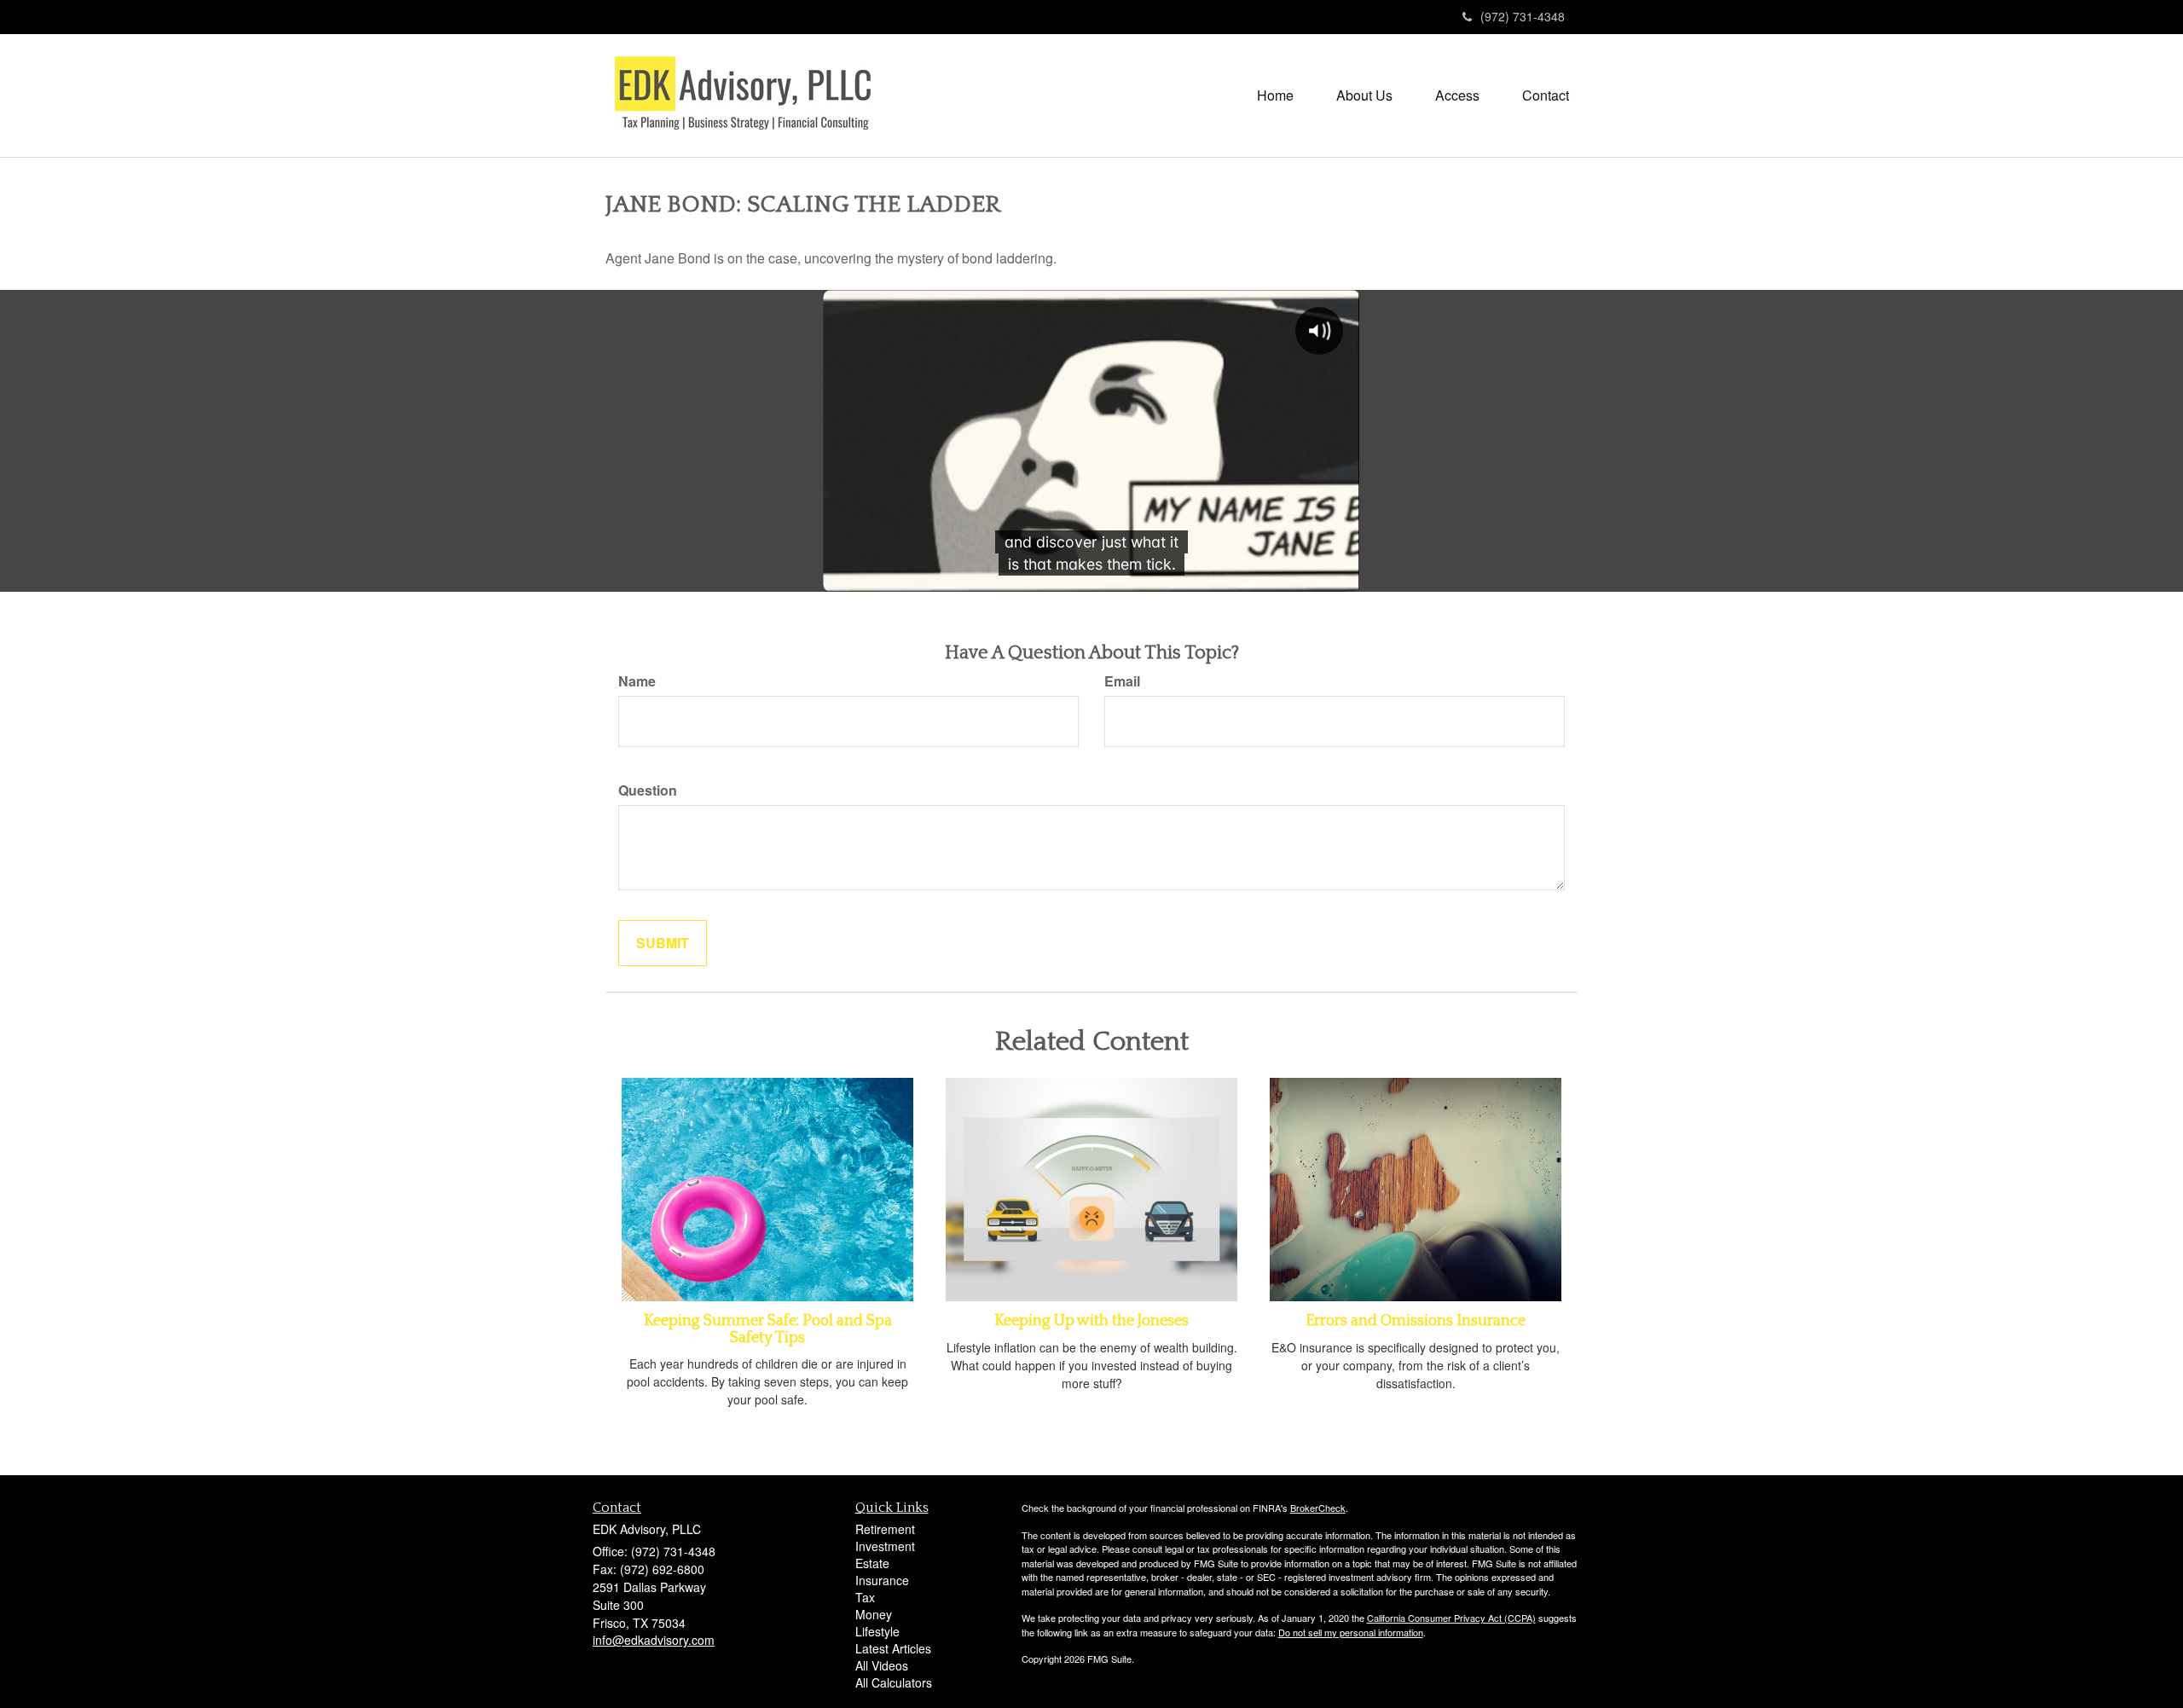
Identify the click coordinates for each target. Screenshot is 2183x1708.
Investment (885, 1546)
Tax (865, 1597)
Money (874, 1614)
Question (648, 790)
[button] (1364, 96)
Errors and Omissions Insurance (1416, 1321)
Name (637, 681)
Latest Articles (893, 1648)
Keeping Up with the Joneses (1091, 1321)
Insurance (882, 1580)
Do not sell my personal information (1351, 1632)
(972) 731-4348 (1523, 16)
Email (1122, 681)
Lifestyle (877, 1631)
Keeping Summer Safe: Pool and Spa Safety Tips (768, 1329)
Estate (872, 1563)
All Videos (882, 1665)
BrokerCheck (1318, 1508)
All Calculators (894, 1682)
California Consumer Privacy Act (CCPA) (1451, 1618)
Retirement (885, 1529)
